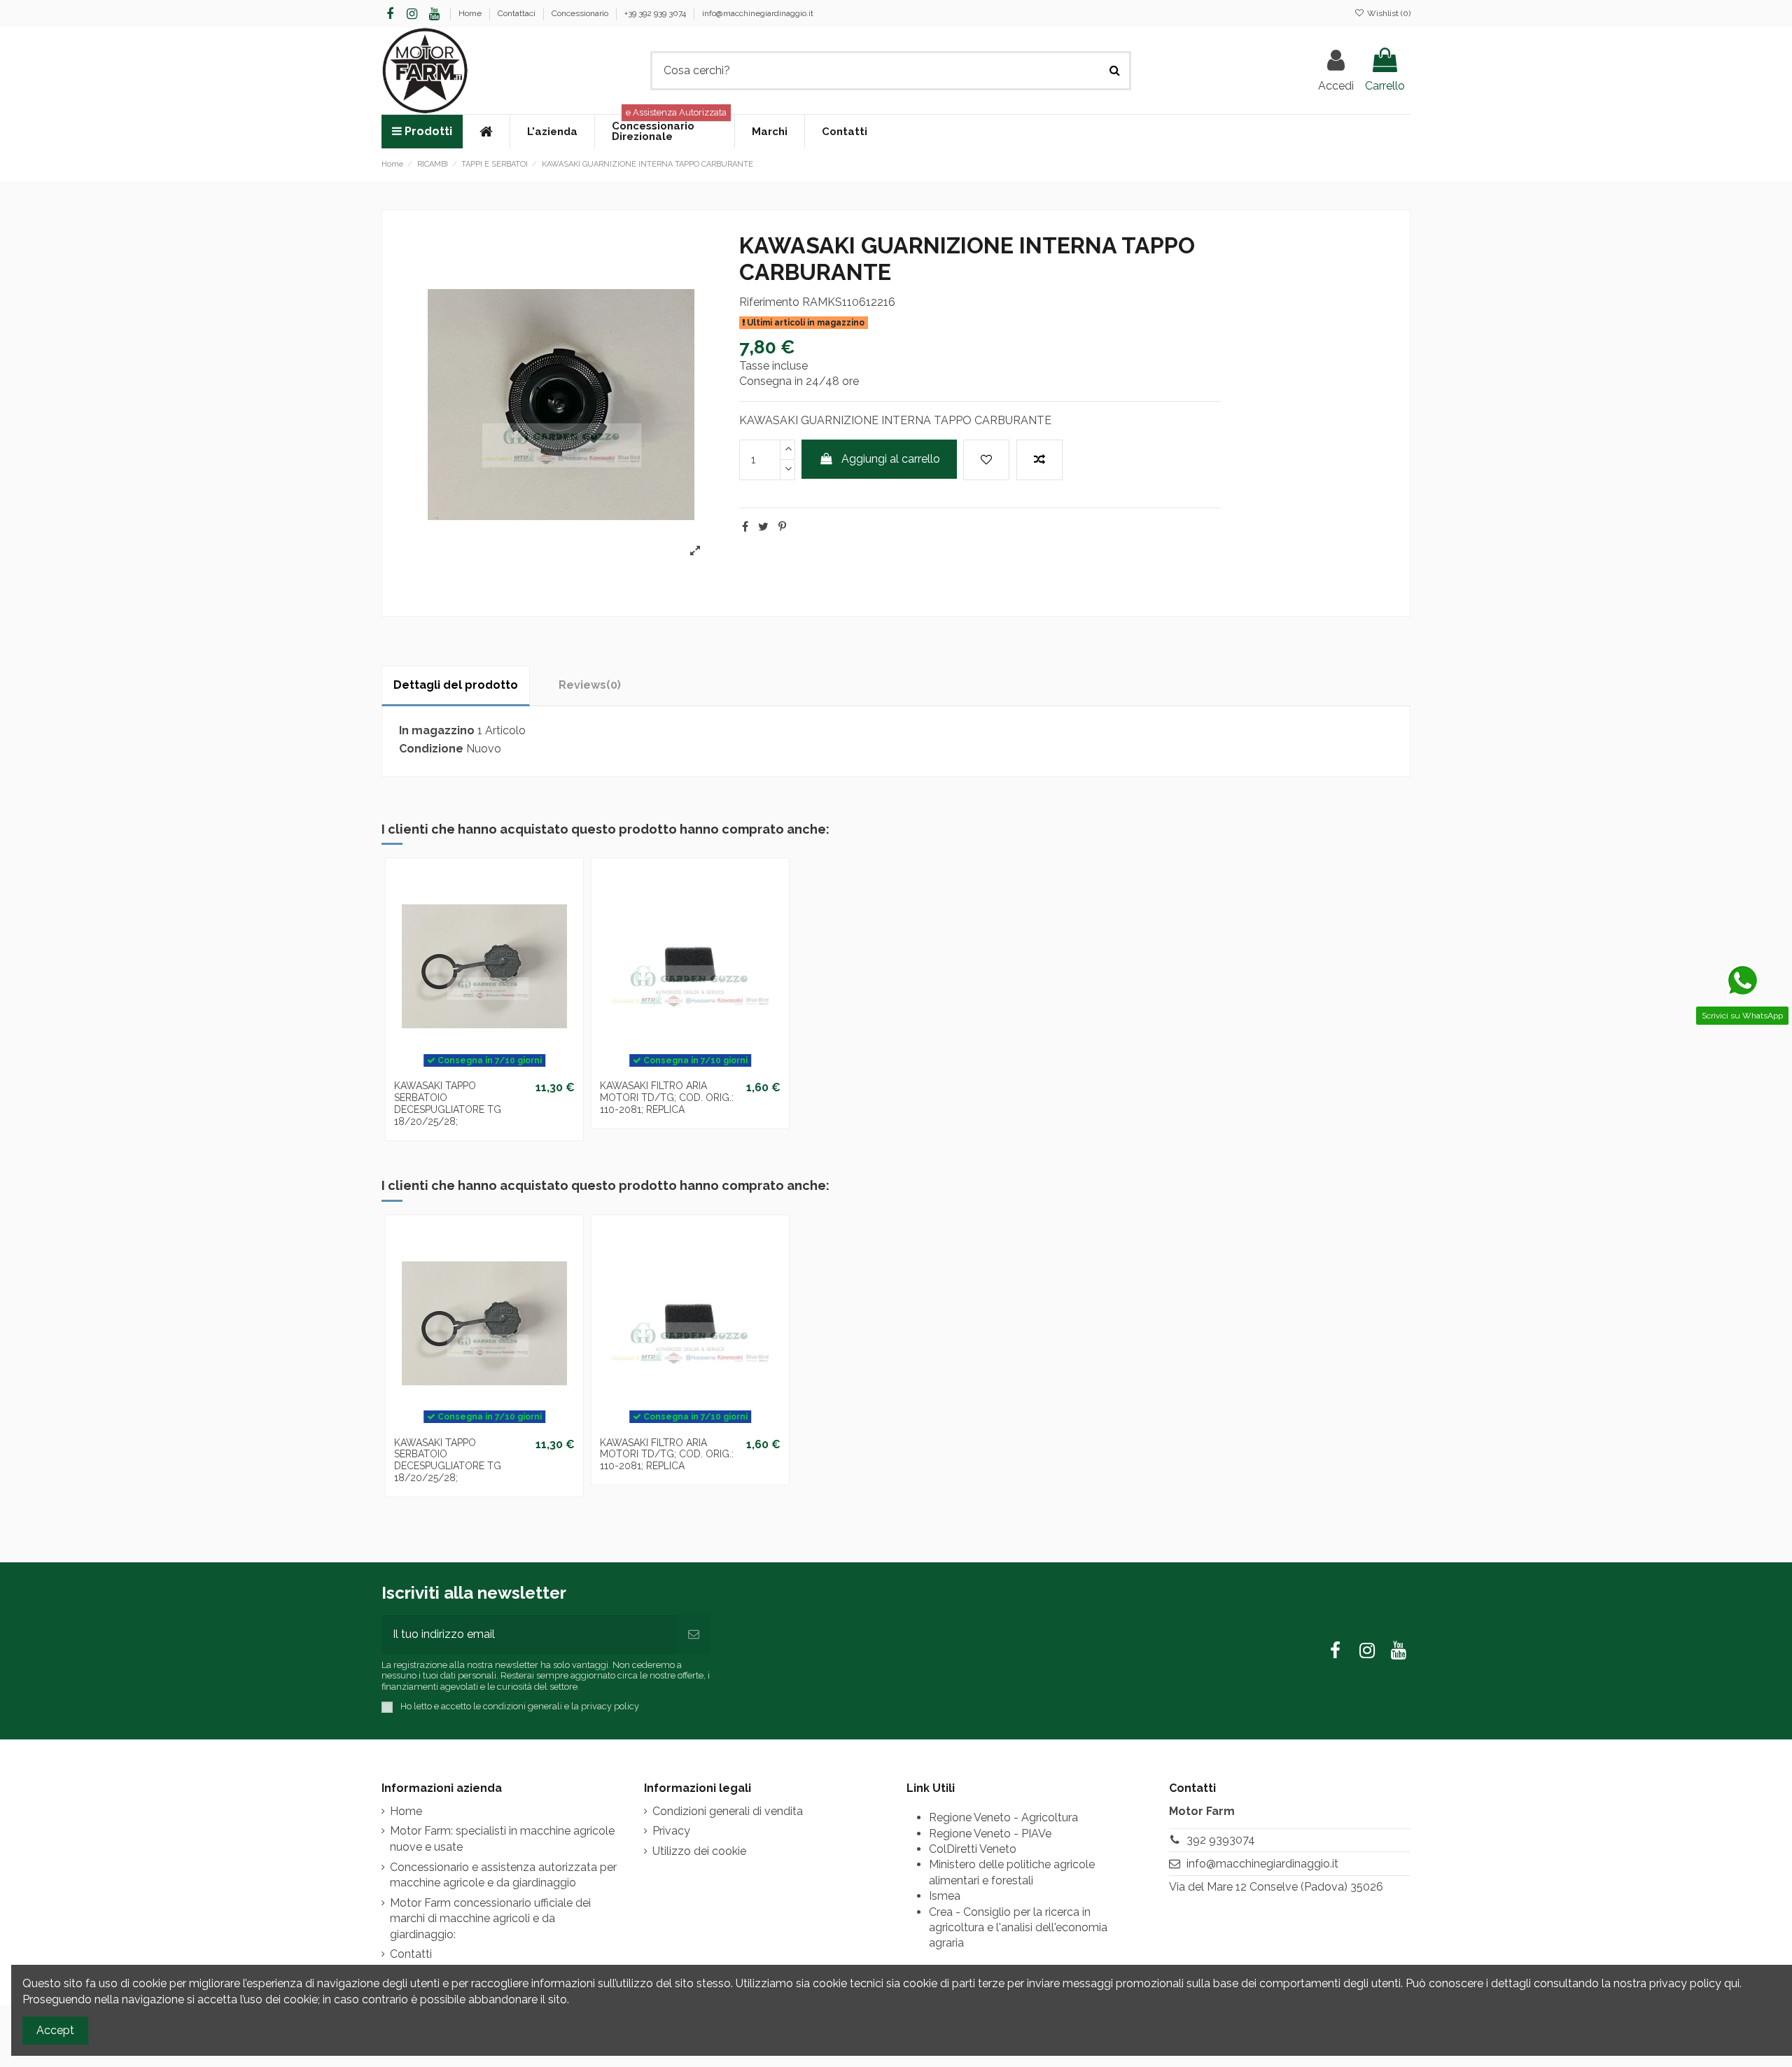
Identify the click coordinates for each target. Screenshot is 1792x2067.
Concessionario (581, 13)
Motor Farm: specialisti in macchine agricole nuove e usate (502, 1838)
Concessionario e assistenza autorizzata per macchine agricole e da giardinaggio (503, 1875)
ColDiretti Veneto (973, 1849)
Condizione (431, 749)
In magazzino (437, 730)
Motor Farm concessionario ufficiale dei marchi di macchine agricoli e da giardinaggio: (490, 1919)
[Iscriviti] (694, 1634)
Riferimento (769, 302)
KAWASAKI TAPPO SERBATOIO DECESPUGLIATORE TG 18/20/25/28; (448, 1103)
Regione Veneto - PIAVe (990, 1834)
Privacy (671, 1831)
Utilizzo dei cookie (699, 1851)
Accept (55, 2030)
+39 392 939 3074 (656, 13)
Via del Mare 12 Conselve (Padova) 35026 (1276, 1887)
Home (471, 13)
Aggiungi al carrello (891, 459)
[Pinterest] (782, 527)
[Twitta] (763, 527)
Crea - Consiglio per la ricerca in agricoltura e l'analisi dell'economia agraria (1018, 1928)
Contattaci (518, 13)
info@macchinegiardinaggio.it (758, 13)
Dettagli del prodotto (456, 685)
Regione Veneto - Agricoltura (1003, 1817)
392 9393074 (1221, 1840)
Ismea (945, 1896)
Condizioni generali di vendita (728, 1811)
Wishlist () (1388, 13)
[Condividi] (745, 527)
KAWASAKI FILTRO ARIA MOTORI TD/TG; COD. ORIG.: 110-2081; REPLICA (667, 1098)
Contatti (411, 1954)
